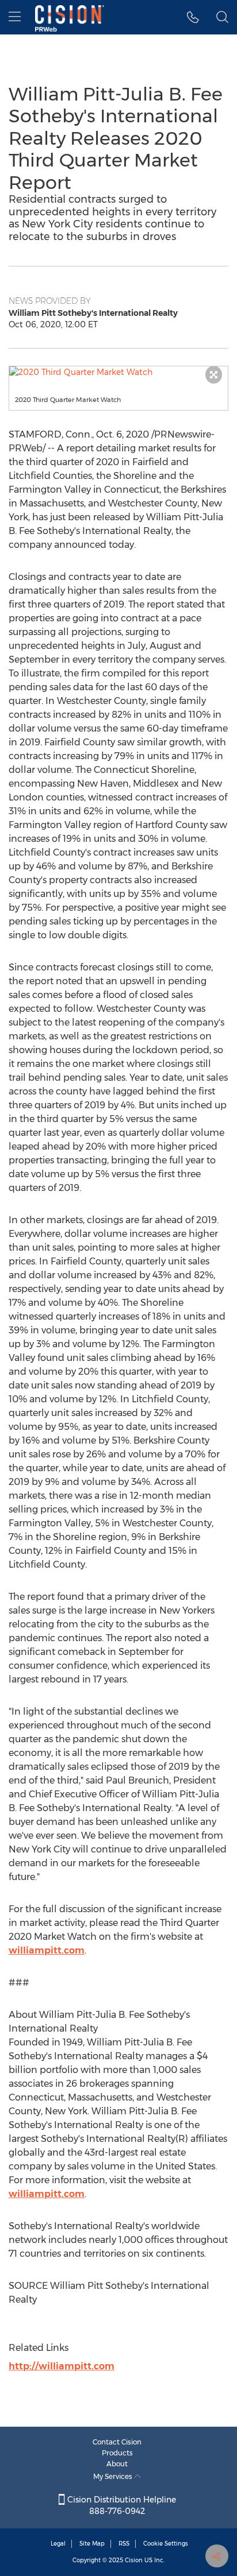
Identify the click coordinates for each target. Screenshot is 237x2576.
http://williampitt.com (62, 2366)
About (117, 2464)
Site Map (92, 2544)
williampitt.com (47, 1950)
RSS (124, 2544)
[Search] (222, 17)
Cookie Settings (166, 2544)
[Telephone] (193, 17)
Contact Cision (117, 2442)
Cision (134, 2560)
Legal (58, 2544)
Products (117, 2453)
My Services (114, 2476)
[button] (118, 372)
